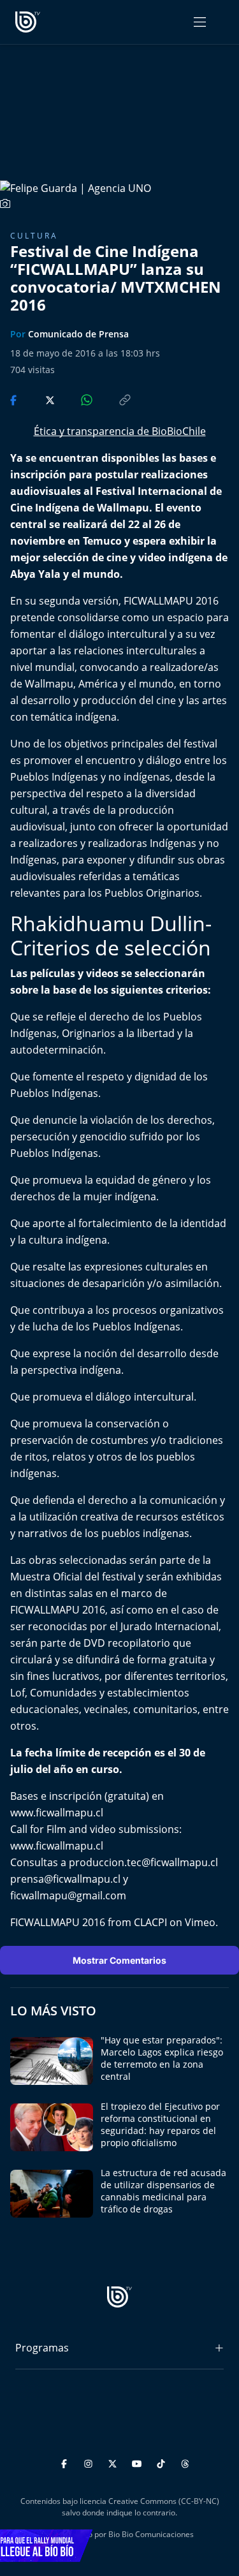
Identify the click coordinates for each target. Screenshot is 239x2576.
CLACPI (150, 1922)
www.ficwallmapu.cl (57, 1813)
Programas (42, 2348)
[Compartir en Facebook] (15, 399)
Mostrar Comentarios (119, 1960)
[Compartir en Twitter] (38, 399)
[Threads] (185, 2462)
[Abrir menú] (200, 22)
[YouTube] (139, 2462)
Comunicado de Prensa (78, 334)
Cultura (34, 236)
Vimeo (200, 1922)
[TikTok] (163, 2462)
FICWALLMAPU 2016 (58, 1922)
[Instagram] (90, 2462)
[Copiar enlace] (113, 399)
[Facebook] (66, 2462)
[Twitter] (114, 2462)
